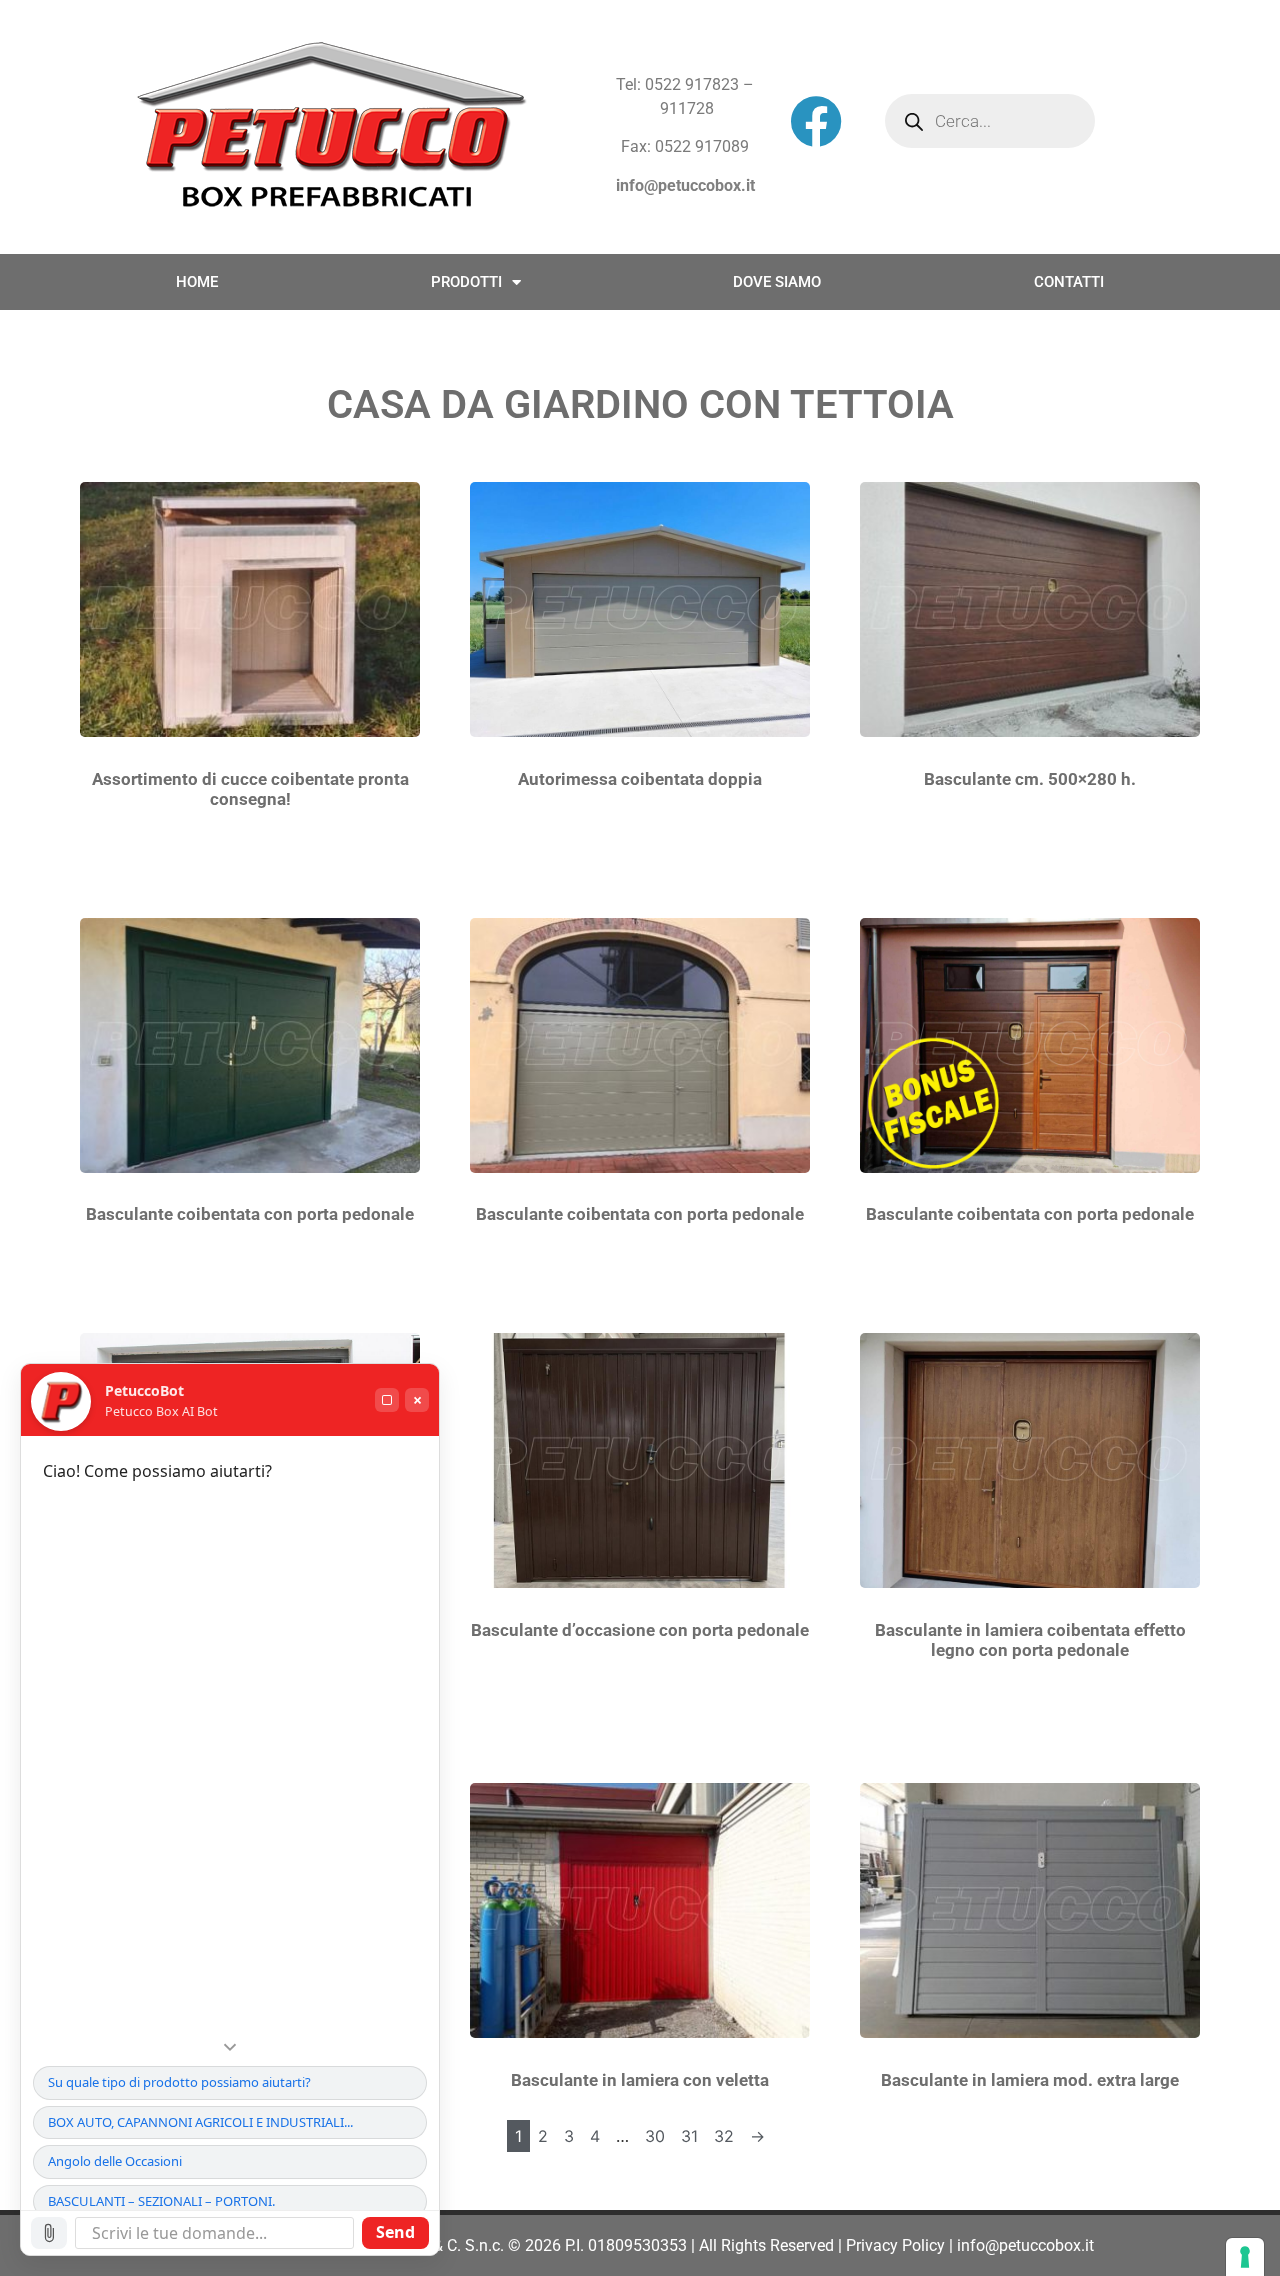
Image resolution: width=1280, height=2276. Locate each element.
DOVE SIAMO (777, 282)
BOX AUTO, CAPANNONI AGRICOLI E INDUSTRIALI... (200, 2122)
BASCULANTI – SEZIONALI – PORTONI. (161, 2201)
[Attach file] (49, 2233)
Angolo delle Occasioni (115, 2161)
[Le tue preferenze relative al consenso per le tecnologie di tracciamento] (1245, 2257)
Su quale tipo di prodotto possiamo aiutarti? (179, 2082)
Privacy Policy (895, 2245)
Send (395, 2232)
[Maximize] (387, 1400)
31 (689, 2136)
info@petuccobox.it (685, 185)
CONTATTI (1069, 282)
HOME (197, 282)
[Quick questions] (230, 2047)
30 (655, 2136)
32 (724, 2136)
